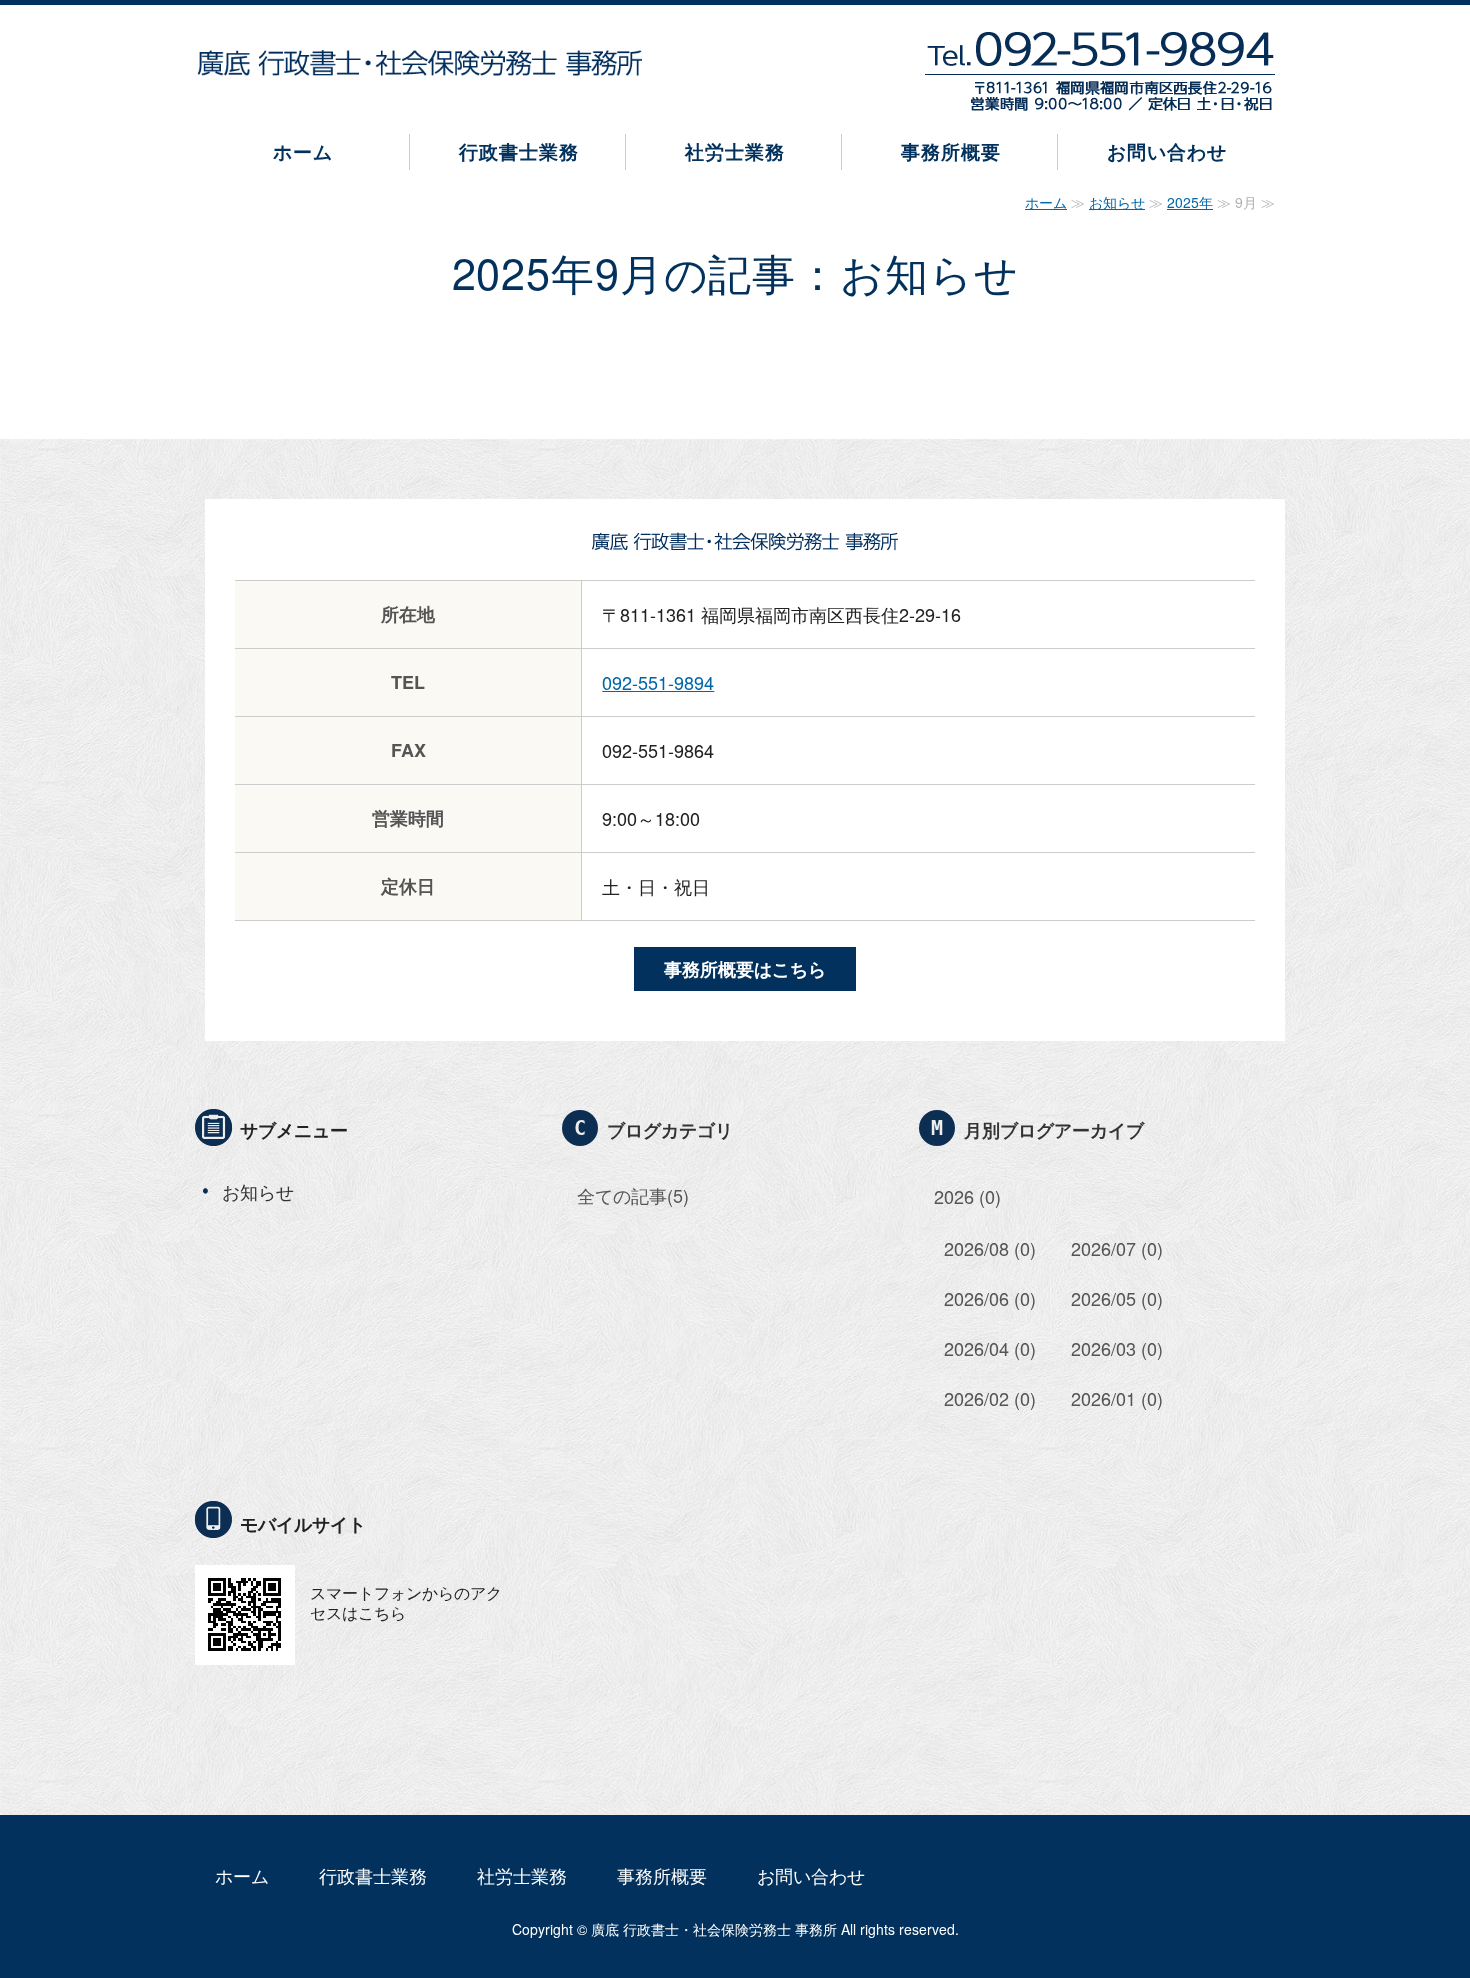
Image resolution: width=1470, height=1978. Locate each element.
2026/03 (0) (1117, 1348)
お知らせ (1117, 202)
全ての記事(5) (633, 1195)
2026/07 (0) (1117, 1248)
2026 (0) (967, 1196)
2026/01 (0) (1117, 1398)
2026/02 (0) (990, 1398)
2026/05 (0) (1117, 1298)
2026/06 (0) (990, 1298)
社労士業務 (735, 151)
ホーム (303, 151)
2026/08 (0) (990, 1248)
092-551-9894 (658, 682)
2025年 (1190, 202)
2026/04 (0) (990, 1348)
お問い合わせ (1167, 151)
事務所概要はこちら (745, 969)
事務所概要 (951, 151)
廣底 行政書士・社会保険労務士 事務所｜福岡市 (420, 63)
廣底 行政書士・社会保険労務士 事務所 (714, 1929)
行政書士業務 (519, 151)
